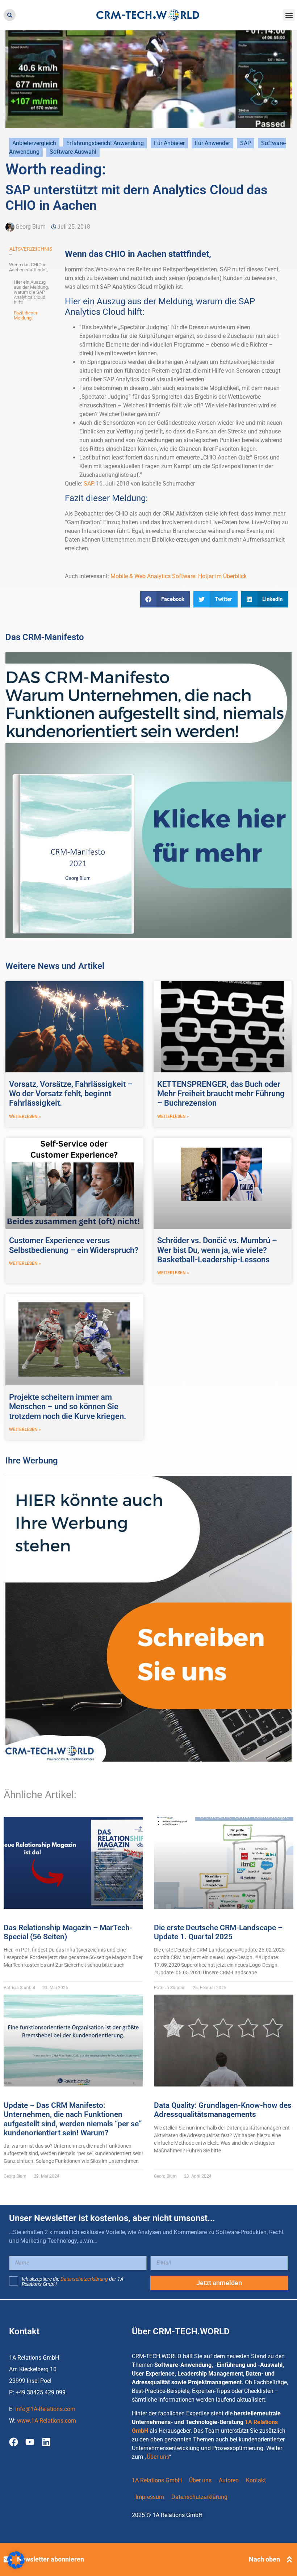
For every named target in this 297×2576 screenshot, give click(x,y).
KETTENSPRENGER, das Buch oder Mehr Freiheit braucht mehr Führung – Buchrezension (221, 1094)
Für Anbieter (169, 143)
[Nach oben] (289, 2559)
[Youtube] (30, 2442)
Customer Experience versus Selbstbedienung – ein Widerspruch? (74, 1245)
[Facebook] (14, 2442)
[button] (10, 15)
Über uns (158, 2457)
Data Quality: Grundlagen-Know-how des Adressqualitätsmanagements (223, 2110)
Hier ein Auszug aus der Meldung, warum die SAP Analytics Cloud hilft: (31, 292)
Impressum (150, 2497)
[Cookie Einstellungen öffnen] (16, 2567)
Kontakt (256, 2480)
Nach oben (264, 2559)
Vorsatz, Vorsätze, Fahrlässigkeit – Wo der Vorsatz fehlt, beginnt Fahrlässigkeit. (71, 1094)
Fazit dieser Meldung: (26, 315)
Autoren (229, 2480)
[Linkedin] (46, 2442)
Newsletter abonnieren (51, 2559)
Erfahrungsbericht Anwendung (105, 143)
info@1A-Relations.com (45, 2409)
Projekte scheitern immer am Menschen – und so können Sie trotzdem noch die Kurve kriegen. (68, 1407)
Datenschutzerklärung (84, 2279)
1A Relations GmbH (157, 2480)
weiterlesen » (25, 1117)
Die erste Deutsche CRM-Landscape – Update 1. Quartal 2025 (218, 1932)
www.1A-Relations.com (47, 2421)
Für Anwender (212, 143)
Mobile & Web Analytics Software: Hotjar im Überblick (179, 576)
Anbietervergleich (34, 143)
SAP (246, 143)
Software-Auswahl (73, 152)
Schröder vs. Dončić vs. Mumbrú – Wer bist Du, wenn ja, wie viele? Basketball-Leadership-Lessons (217, 1250)
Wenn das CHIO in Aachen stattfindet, (28, 267)
